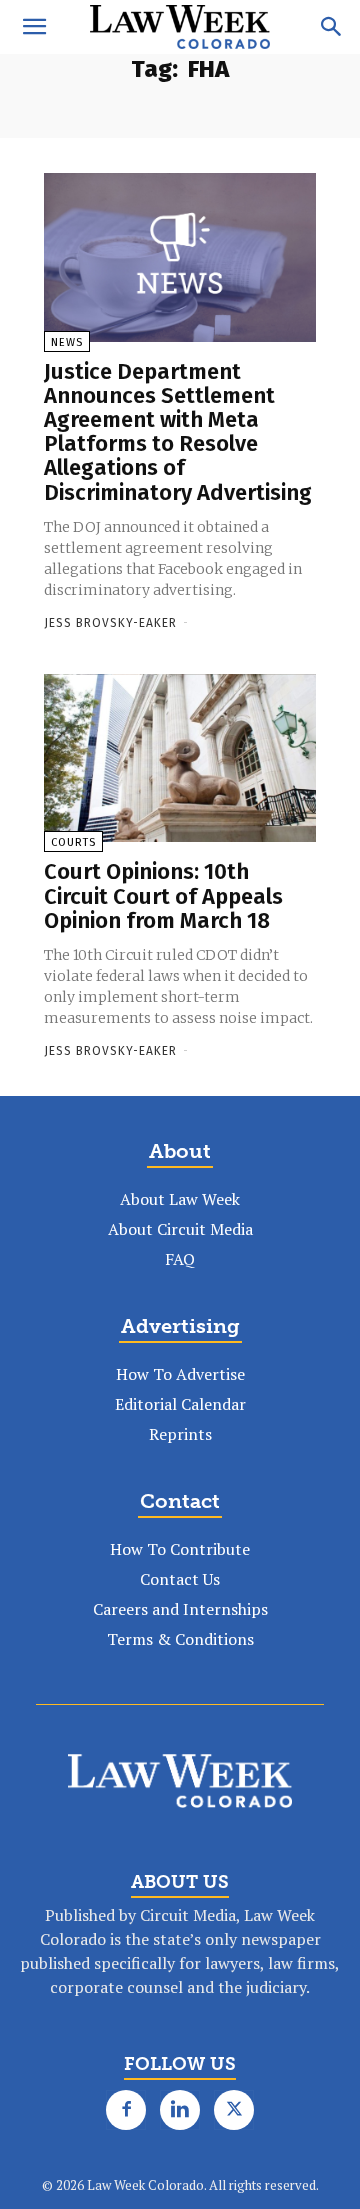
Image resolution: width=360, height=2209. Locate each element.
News (67, 342)
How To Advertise (180, 1374)
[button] (34, 27)
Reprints (180, 1434)
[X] (234, 2110)
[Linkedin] (180, 2110)
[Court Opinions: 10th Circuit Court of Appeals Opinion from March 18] (180, 758)
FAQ (180, 1259)
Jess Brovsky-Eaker (110, 623)
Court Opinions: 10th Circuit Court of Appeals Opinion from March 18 (163, 895)
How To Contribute (180, 1549)
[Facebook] (126, 2110)
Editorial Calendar (180, 1404)
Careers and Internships (180, 1609)
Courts (73, 842)
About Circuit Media (180, 1229)
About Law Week (180, 1199)
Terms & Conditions (180, 1639)
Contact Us (180, 1579)
